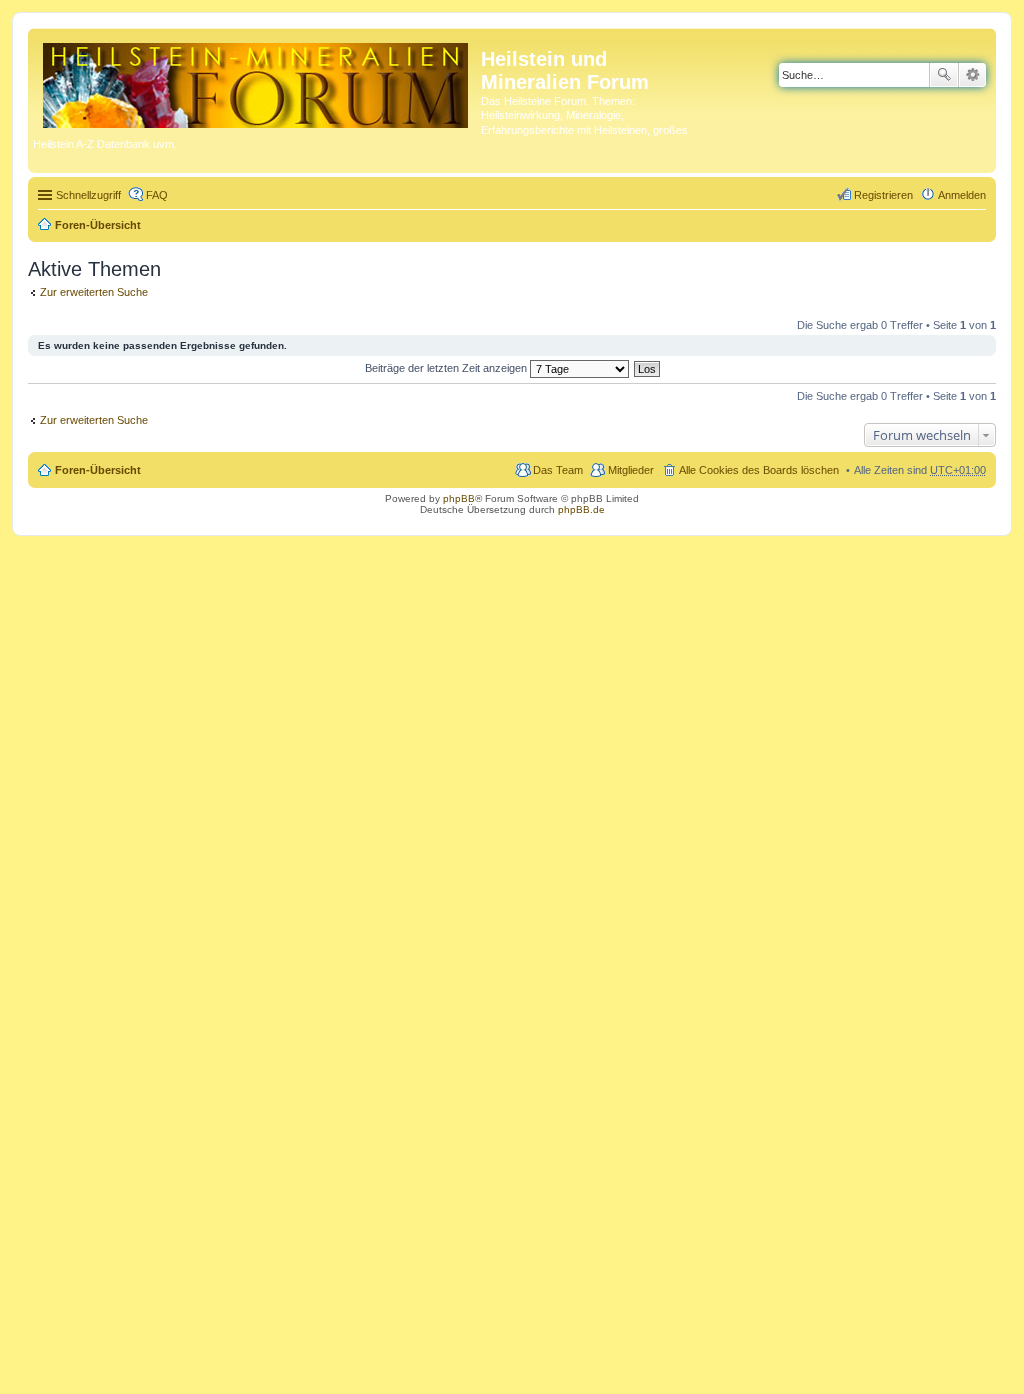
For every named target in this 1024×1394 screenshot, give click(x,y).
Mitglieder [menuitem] (631, 470)
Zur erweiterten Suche (94, 292)
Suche (944, 75)
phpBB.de (581, 509)
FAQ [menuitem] (157, 195)
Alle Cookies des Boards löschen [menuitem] (759, 470)
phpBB (459, 498)
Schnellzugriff (88, 195)
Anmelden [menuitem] (962, 195)
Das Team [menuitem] (558, 470)
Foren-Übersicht (98, 225)
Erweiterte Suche (972, 75)
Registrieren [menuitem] (883, 195)
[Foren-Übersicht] (257, 81)
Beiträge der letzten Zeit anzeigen (447, 368)
